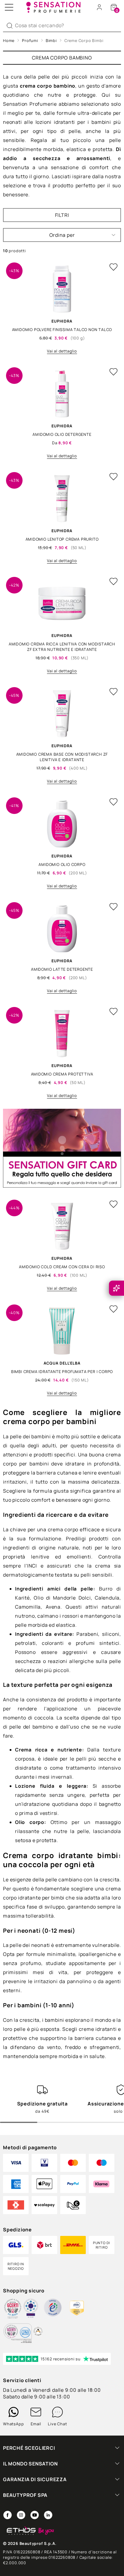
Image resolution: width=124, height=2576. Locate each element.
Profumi (30, 40)
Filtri (62, 215)
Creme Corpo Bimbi (84, 40)
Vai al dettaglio (62, 351)
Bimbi (51, 40)
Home (9, 40)
